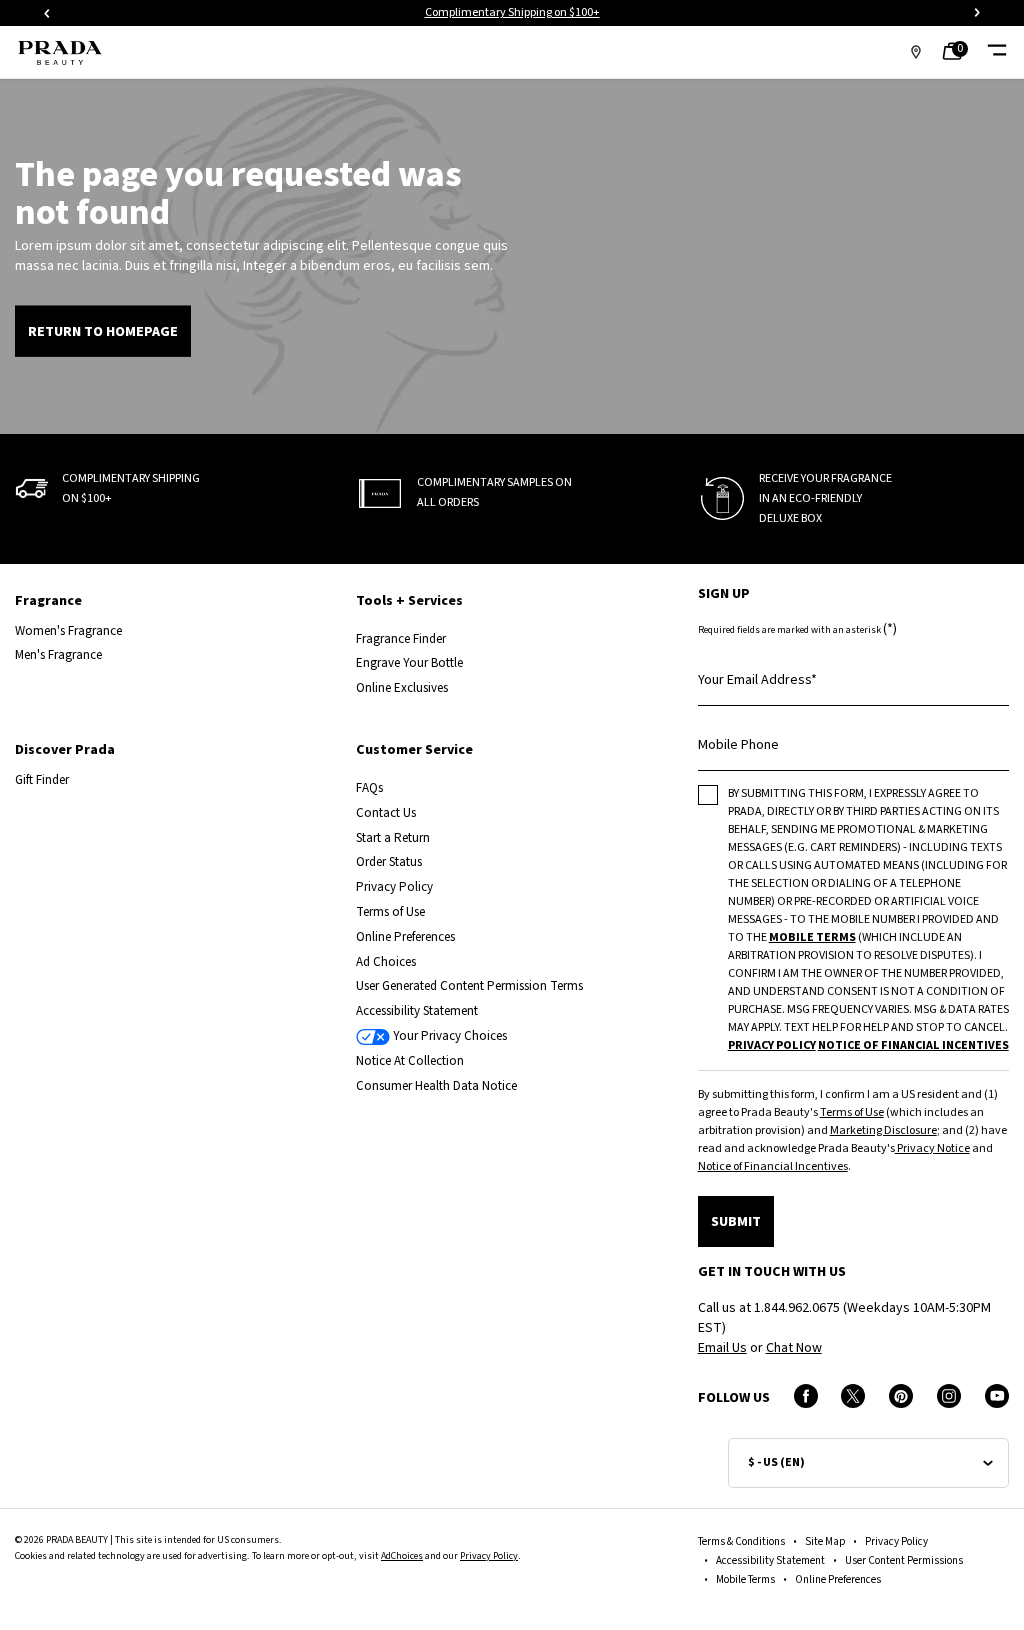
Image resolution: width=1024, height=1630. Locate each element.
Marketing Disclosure (883, 1130)
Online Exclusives (402, 688)
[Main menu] (996, 52)
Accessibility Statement (417, 1011)
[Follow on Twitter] (853, 1396)
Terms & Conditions (741, 1541)
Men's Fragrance (58, 655)
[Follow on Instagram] (949, 1396)
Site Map (825, 1541)
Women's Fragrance (68, 631)
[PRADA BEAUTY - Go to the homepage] (60, 53)
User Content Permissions (904, 1560)
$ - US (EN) (776, 1462)
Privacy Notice (932, 1148)
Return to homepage (103, 332)
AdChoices (402, 1556)
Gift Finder (42, 780)
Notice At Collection (410, 1061)
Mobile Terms (745, 1579)
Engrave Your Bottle (409, 663)
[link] (958, 53)
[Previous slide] (47, 13)
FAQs (369, 788)
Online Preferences (405, 937)
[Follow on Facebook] (806, 1396)
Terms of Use (390, 912)
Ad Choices (386, 962)
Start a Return (393, 838)
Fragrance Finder (401, 639)
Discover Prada (65, 750)
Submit (736, 1222)
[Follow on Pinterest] (901, 1396)
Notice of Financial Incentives (773, 1166)
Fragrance (48, 601)
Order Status (389, 862)
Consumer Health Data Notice (436, 1086)
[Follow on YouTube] (997, 1396)
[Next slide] (977, 13)
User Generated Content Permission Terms (469, 986)
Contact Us (386, 813)
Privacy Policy (394, 887)
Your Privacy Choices (448, 1036)
